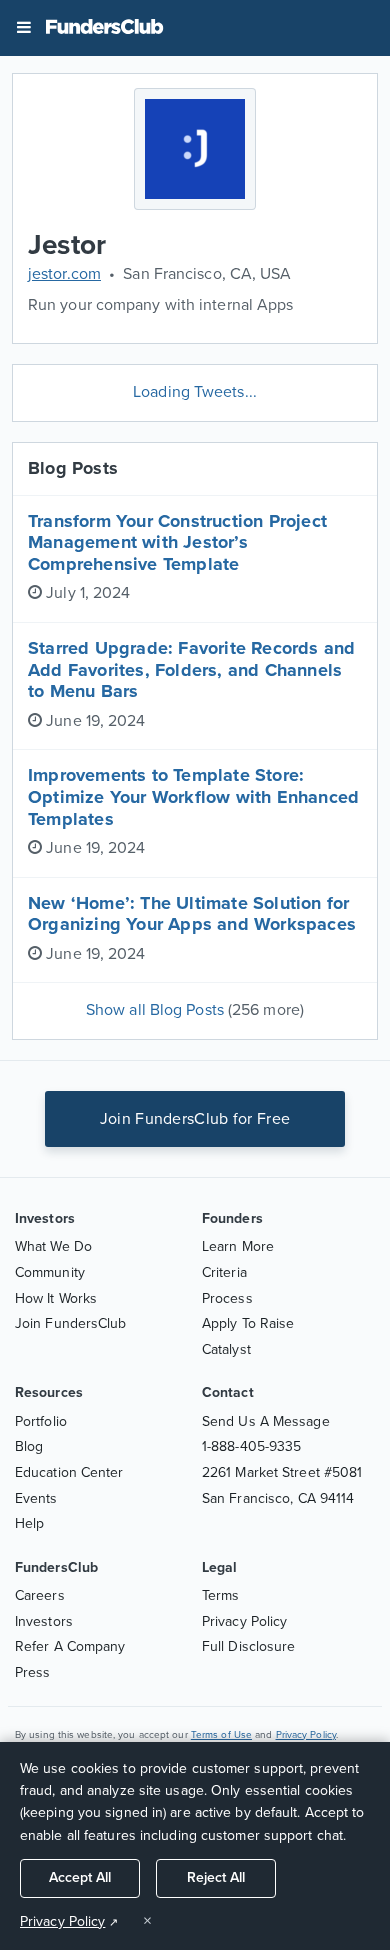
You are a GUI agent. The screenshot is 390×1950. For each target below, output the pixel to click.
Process (227, 1298)
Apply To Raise (248, 1323)
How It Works (56, 1298)
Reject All (216, 1877)
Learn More (238, 1246)
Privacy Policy (244, 1621)
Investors (44, 1621)
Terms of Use (221, 1735)
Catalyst (226, 1349)
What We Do (53, 1246)
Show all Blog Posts (195, 1010)
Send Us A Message (266, 1421)
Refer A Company (70, 1646)
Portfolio (41, 1421)
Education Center (69, 1472)
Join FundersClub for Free (195, 1119)
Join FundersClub (71, 1323)
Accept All (80, 1877)
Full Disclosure (249, 1646)
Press (33, 1672)
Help (29, 1523)
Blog (29, 1446)
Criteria (224, 1272)
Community (50, 1272)
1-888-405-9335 (251, 1446)
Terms (221, 1595)
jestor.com (64, 274)
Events (36, 1498)
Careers (40, 1595)
